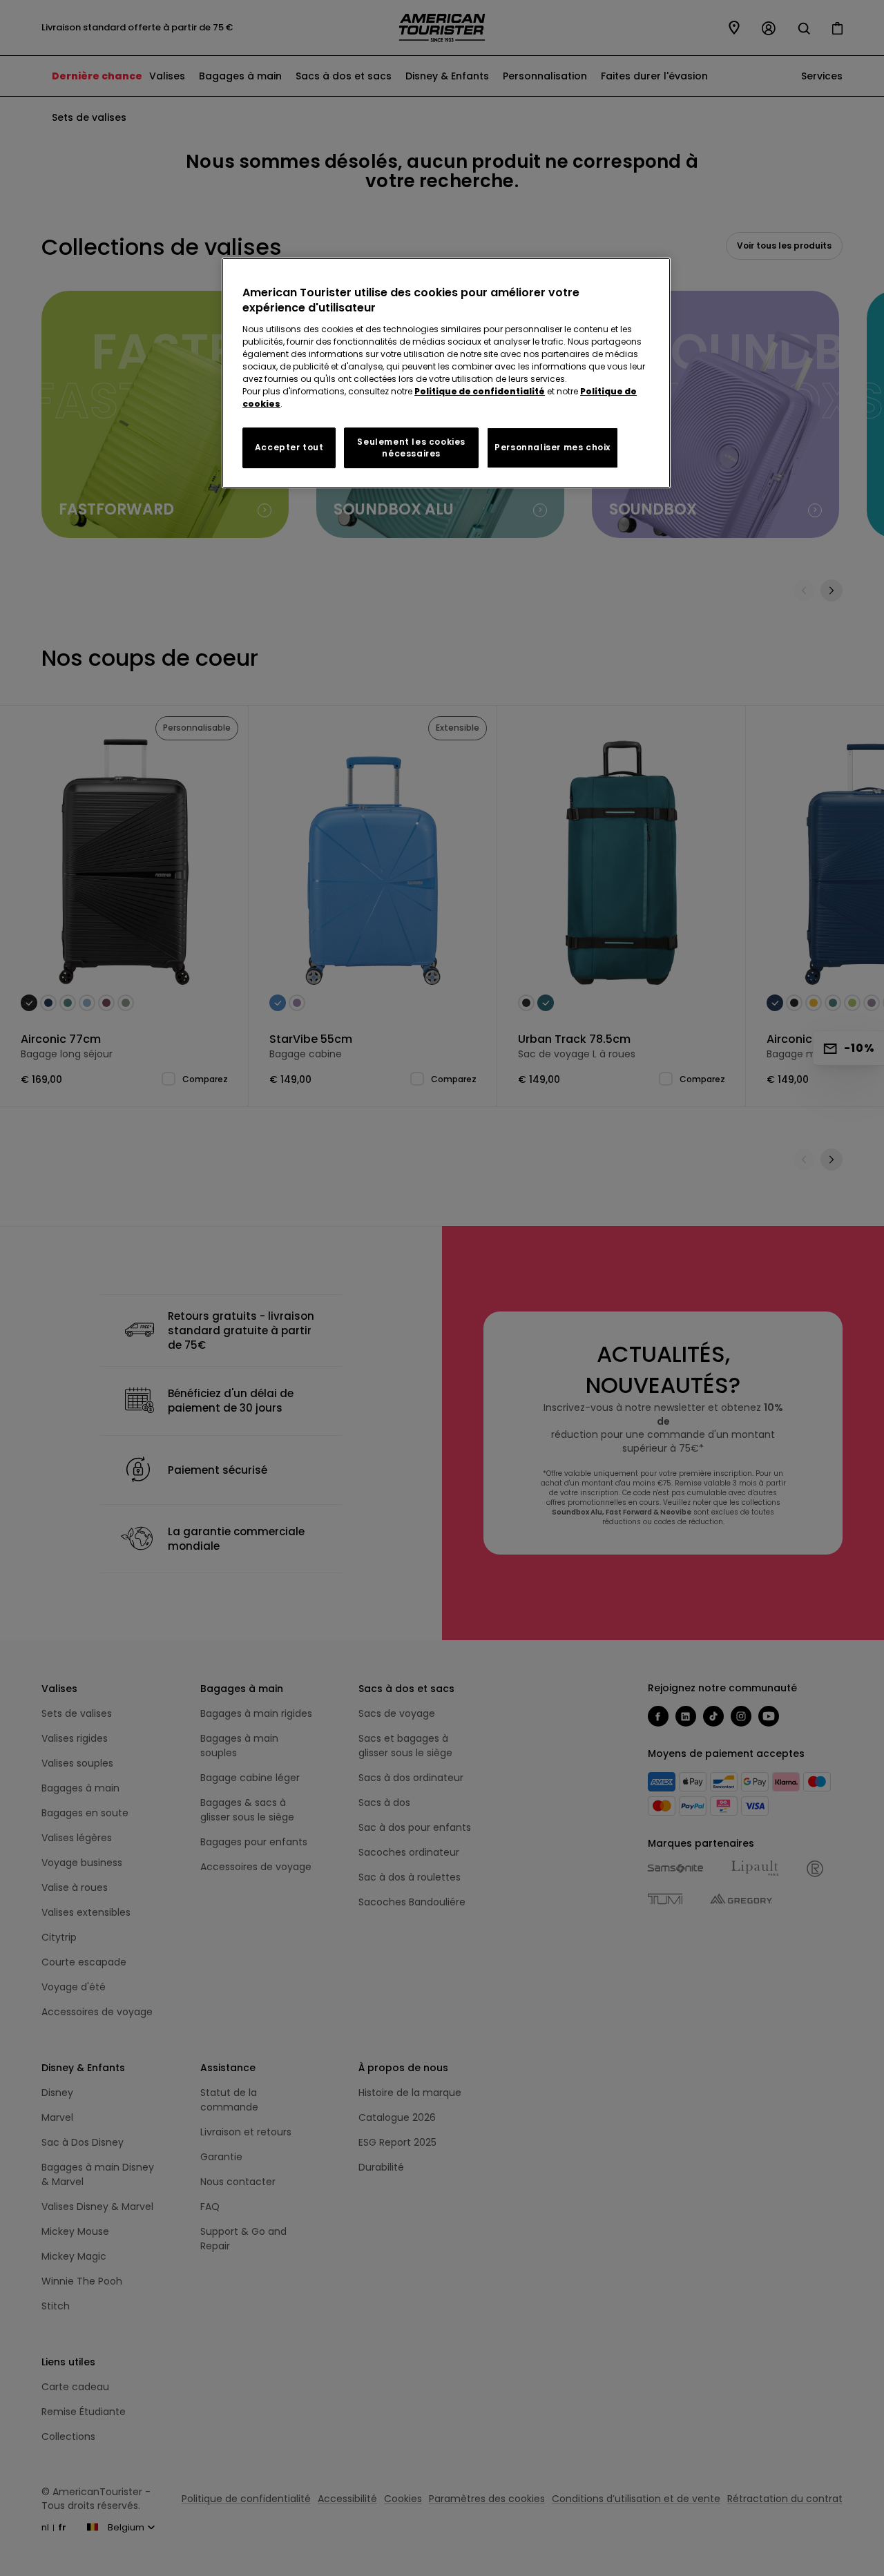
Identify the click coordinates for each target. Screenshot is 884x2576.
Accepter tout (289, 447)
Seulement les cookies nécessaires (411, 448)
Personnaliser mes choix (552, 447)
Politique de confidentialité (480, 391)
